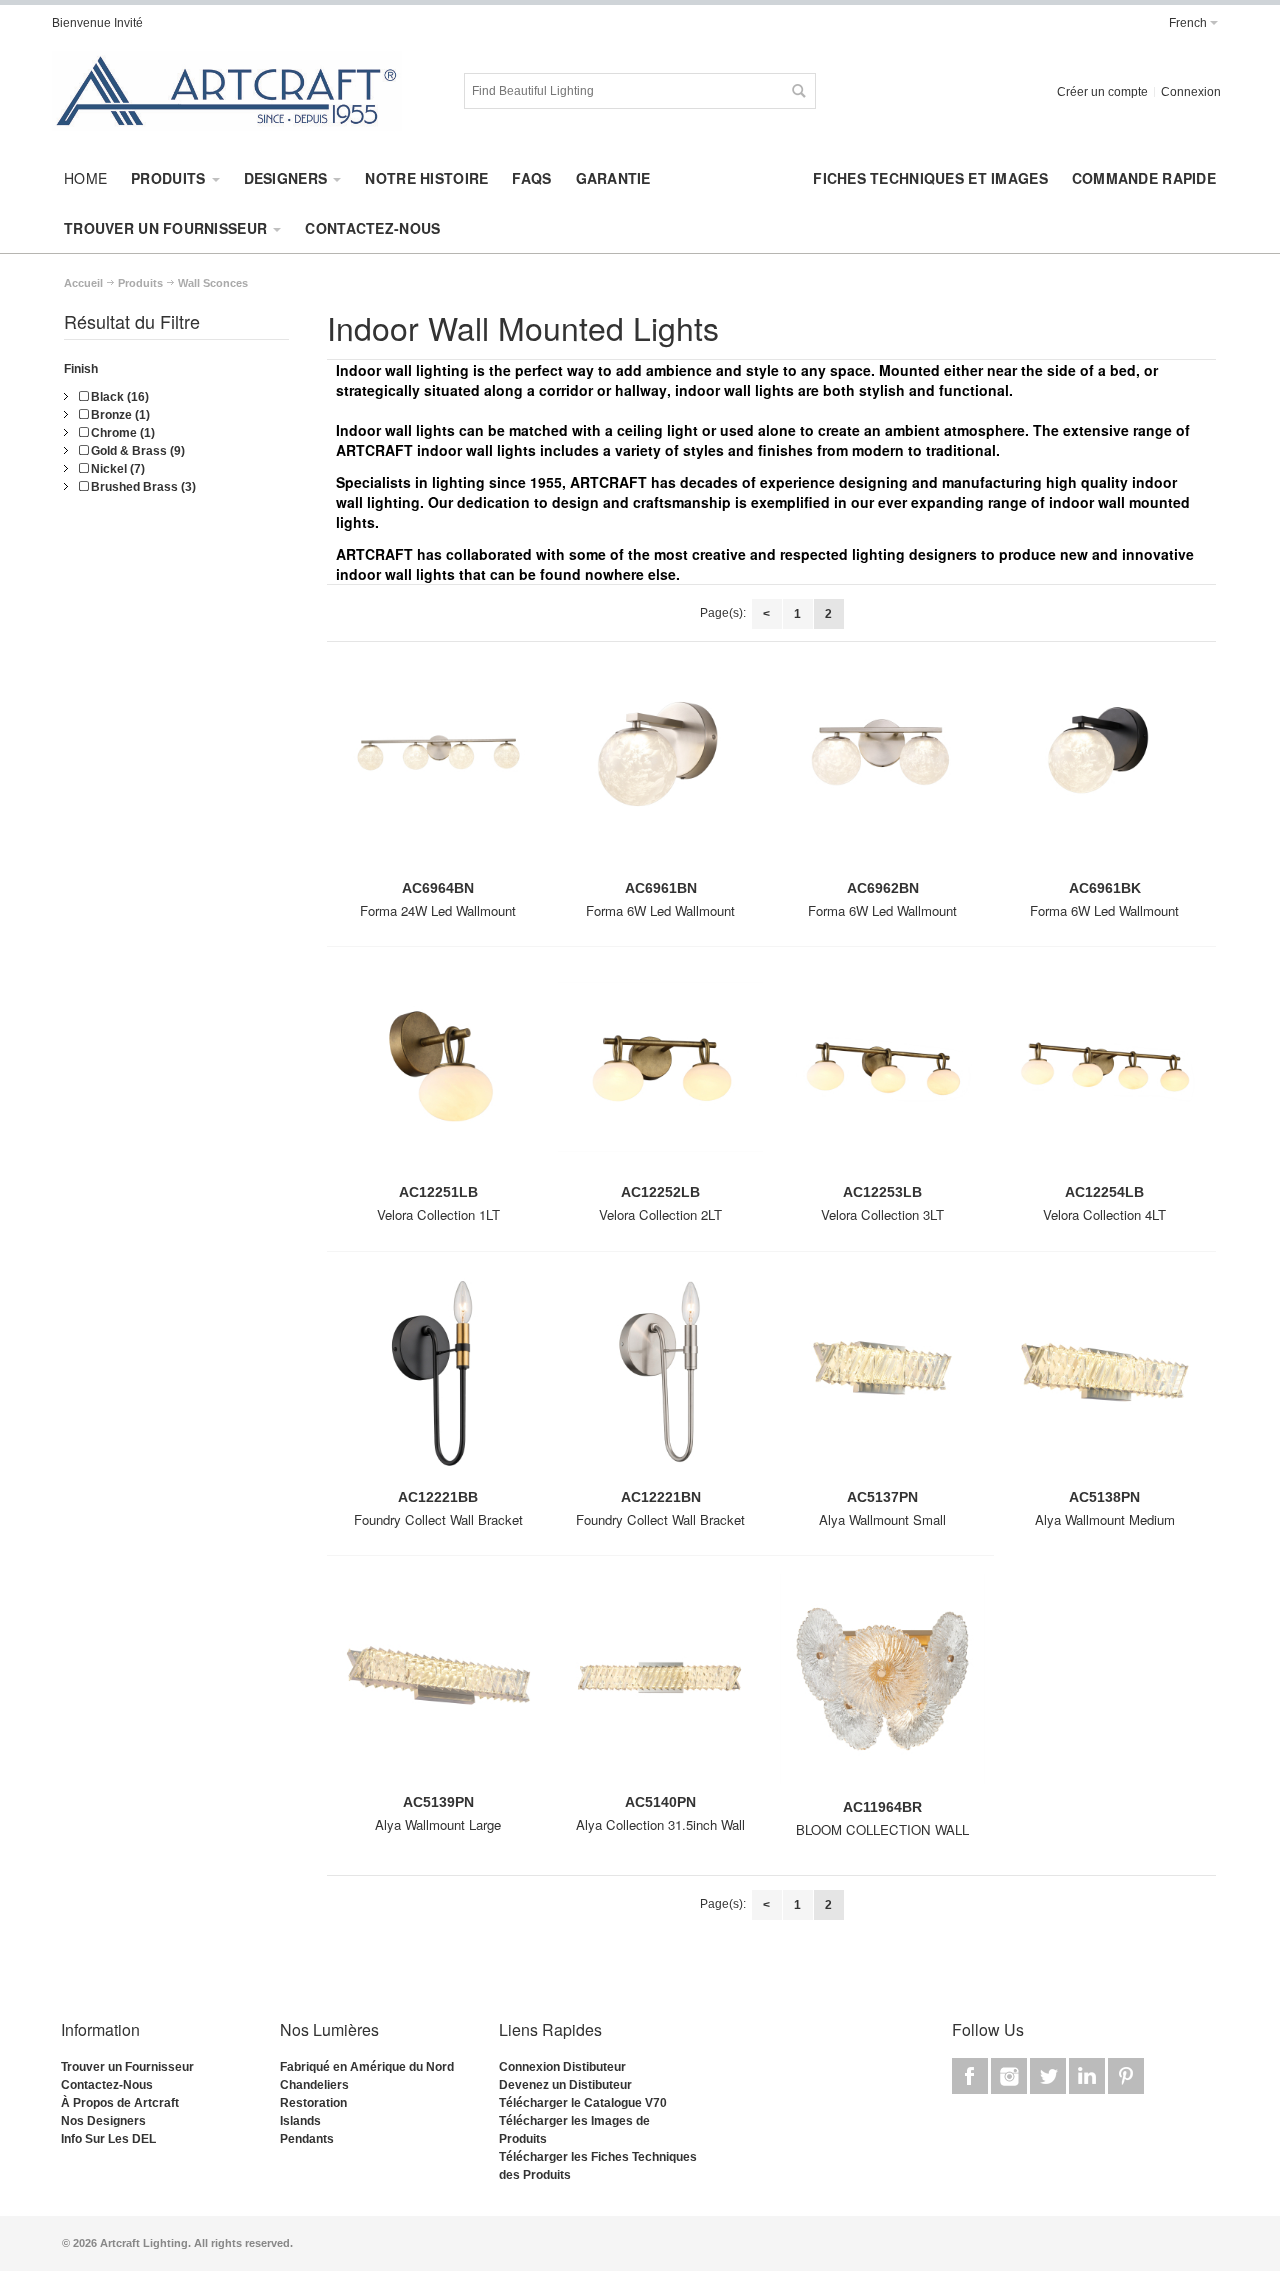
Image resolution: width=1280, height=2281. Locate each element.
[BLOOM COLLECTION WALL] (882, 1686)
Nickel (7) (116, 469)
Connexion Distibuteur (562, 2067)
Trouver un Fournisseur (127, 2067)
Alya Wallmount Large (438, 1824)
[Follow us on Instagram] (1010, 2077)
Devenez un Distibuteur (565, 2085)
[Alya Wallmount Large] (438, 1683)
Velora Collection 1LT (438, 1214)
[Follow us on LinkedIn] (1088, 2077)
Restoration (313, 2103)
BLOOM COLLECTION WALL (882, 1829)
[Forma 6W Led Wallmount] (660, 769)
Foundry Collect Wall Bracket (438, 1519)
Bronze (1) (119, 415)
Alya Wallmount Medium (1105, 1519)
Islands (300, 2121)
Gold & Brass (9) (136, 451)
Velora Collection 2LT (660, 1214)
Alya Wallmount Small (882, 1519)
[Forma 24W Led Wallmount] (438, 769)
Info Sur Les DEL (108, 2139)
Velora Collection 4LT (1104, 1214)
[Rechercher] (798, 91)
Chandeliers (314, 2085)
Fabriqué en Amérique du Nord (367, 2067)
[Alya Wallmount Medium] (1105, 1379)
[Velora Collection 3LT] (882, 1074)
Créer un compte (1102, 92)
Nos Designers (103, 2121)
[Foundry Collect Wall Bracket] (438, 1379)
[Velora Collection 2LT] (660, 1074)
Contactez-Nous (107, 2085)
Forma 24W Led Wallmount (438, 910)
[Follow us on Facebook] (971, 2077)
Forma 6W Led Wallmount (660, 910)
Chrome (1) (121, 433)
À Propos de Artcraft (120, 2103)
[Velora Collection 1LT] (438, 1074)
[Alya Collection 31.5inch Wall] (660, 1683)
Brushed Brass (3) (142, 487)
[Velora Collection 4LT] (1105, 1074)
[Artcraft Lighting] (227, 91)
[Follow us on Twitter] (1049, 2077)
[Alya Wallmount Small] (882, 1379)
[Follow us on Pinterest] (1126, 2077)
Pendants (307, 2139)
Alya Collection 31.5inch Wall (660, 1824)
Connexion (1191, 92)
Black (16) (118, 397)
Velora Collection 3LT (882, 1214)
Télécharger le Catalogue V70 (583, 2103)
